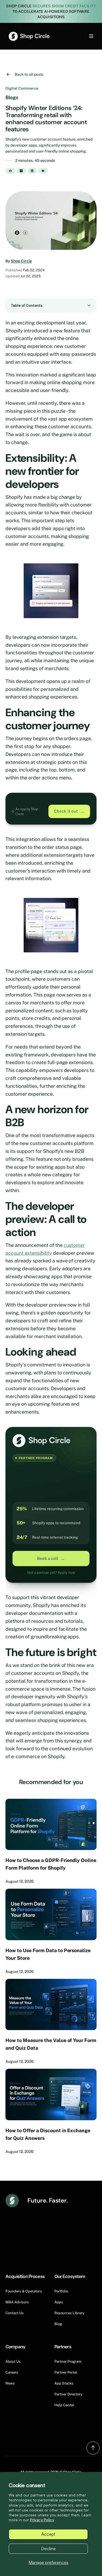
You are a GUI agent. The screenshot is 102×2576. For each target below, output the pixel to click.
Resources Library (69, 2313)
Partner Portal (66, 2372)
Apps (59, 2302)
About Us (13, 2361)
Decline (48, 2548)
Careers (12, 2372)
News (10, 2383)
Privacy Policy (42, 2520)
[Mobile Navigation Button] (82, 36)
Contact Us (15, 2313)
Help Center (64, 2405)
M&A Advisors (17, 2302)
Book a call (51, 1559)
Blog (58, 2324)
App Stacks (64, 2383)
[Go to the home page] (29, 36)
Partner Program (68, 2361)
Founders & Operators (24, 2291)
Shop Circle (21, 261)
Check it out (69, 811)
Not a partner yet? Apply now (51, 1573)
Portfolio (61, 2291)
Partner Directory (68, 2394)
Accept (48, 2534)
